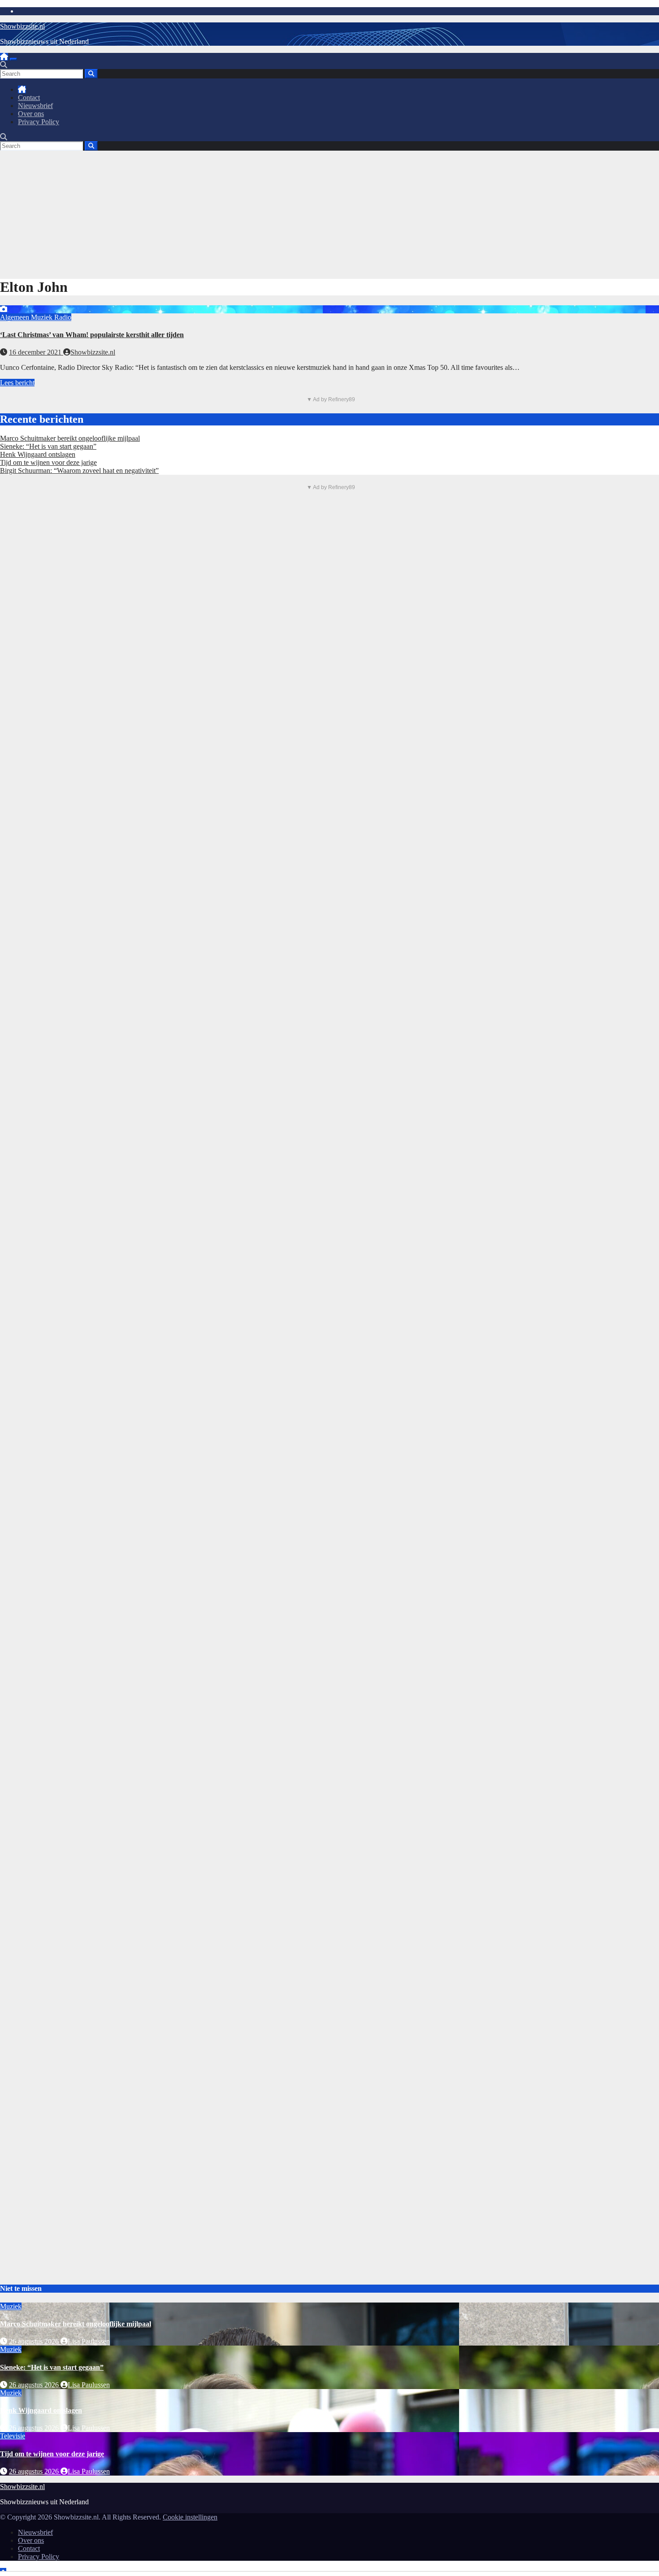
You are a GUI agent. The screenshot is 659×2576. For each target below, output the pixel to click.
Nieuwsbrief (35, 106)
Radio (63, 317)
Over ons (31, 114)
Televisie (13, 2436)
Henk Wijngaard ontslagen (38, 454)
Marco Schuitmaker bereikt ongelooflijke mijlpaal (70, 438)
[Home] (4, 57)
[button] (4, 65)
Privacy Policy (39, 122)
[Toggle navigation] (13, 59)
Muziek (43, 317)
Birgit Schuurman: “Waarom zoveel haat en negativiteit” (79, 471)
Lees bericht (17, 383)
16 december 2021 (36, 352)
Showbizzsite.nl (22, 26)
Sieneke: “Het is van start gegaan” (48, 446)
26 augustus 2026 (35, 2341)
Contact (29, 98)
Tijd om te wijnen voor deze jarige (48, 462)
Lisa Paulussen (89, 2341)
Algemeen (15, 317)
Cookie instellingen (190, 2517)
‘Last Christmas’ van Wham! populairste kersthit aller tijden (92, 335)
